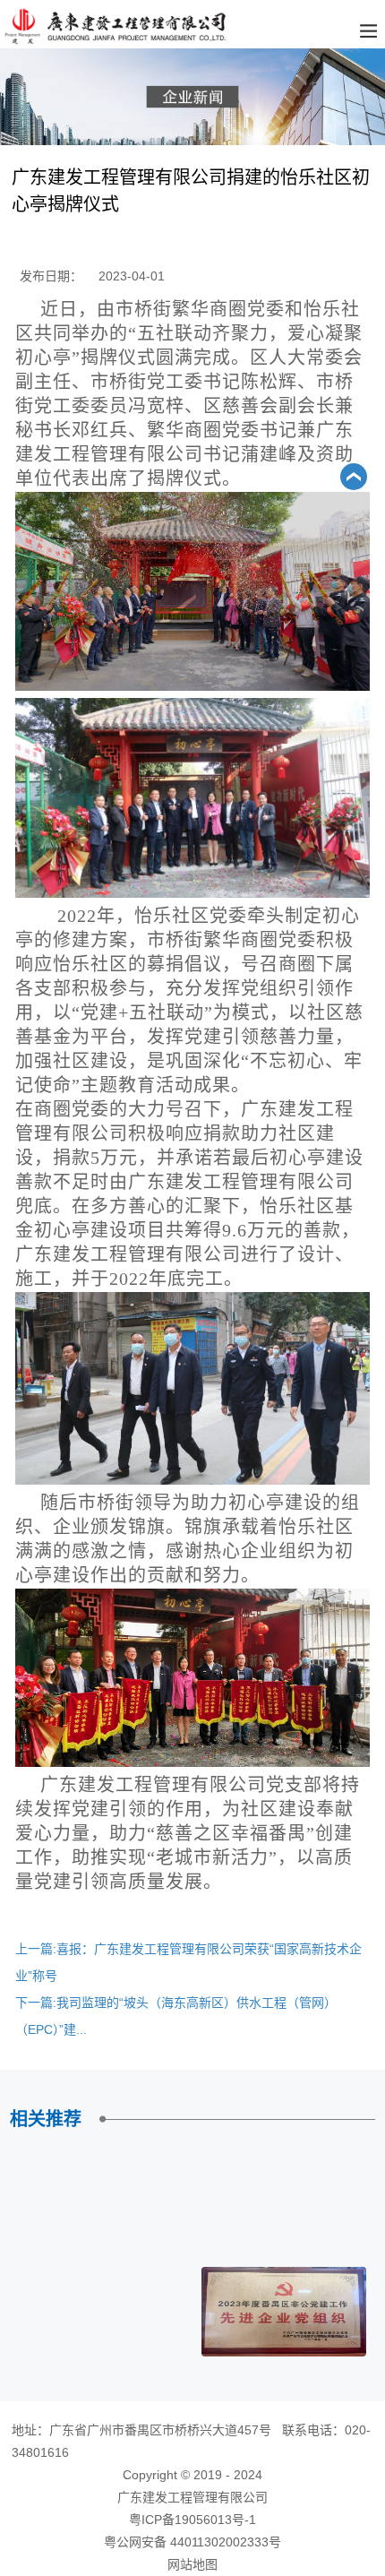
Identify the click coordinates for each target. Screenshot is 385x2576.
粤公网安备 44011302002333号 (192, 2542)
